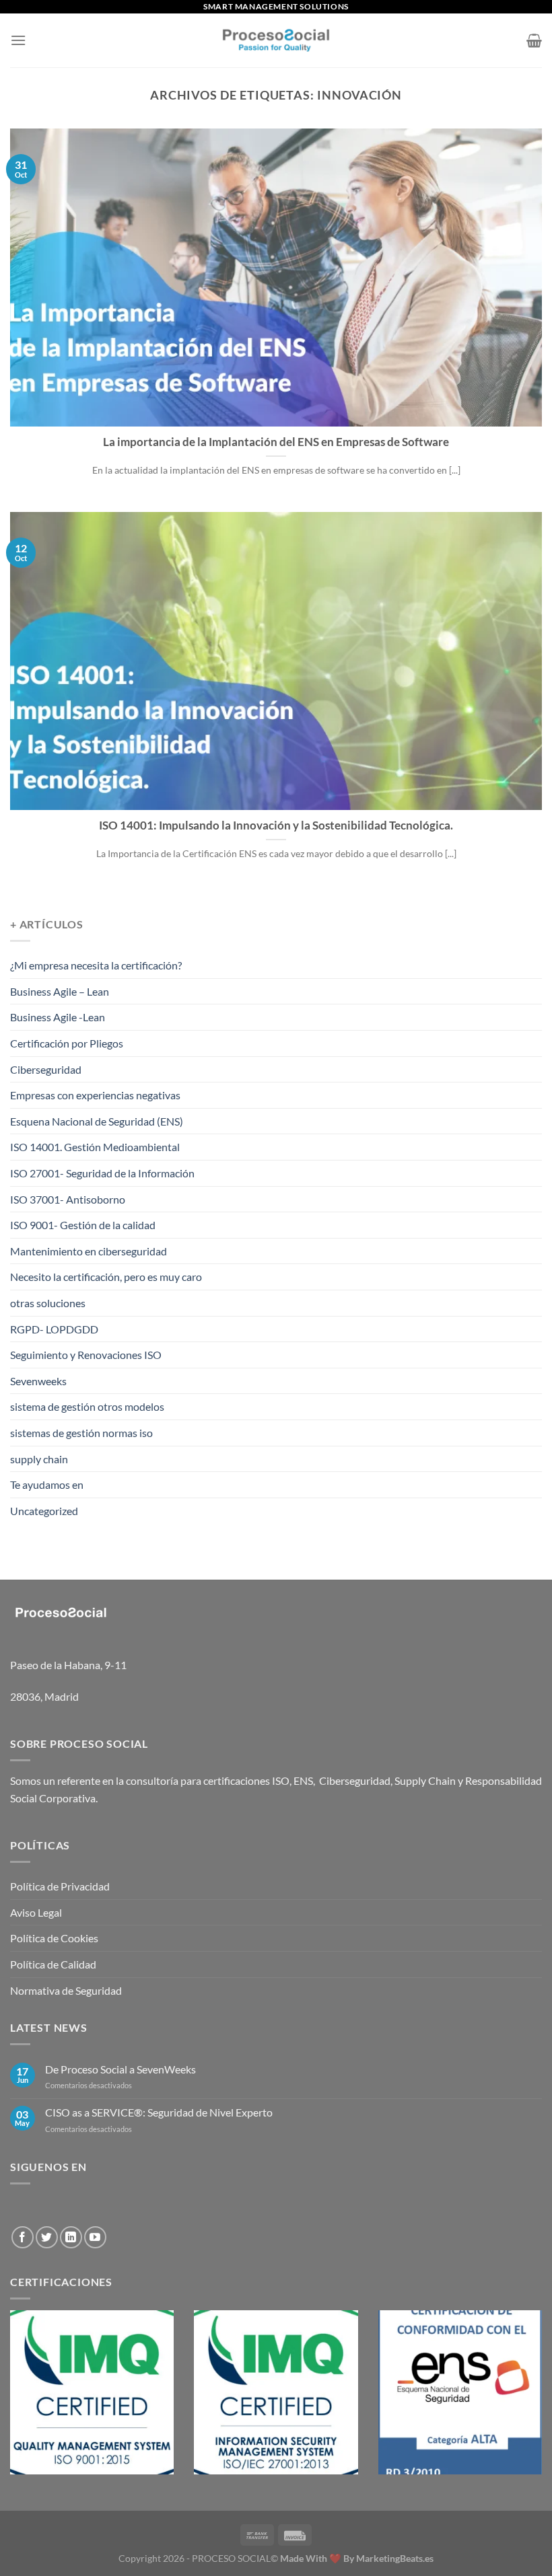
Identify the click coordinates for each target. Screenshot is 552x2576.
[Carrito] (534, 40)
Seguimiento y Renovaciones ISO (86, 1355)
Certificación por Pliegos (67, 1043)
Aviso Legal (36, 1912)
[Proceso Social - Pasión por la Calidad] (276, 40)
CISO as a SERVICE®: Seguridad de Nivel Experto (159, 2112)
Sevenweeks (38, 1381)
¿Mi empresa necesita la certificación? (96, 965)
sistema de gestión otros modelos (87, 1406)
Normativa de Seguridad (66, 1990)
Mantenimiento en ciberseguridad (89, 1251)
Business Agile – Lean (60, 991)
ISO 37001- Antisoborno (68, 1199)
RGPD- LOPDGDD (54, 1329)
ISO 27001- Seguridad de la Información (102, 1173)
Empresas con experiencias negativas (95, 1095)
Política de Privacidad (60, 1886)
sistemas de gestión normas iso (81, 1433)
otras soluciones (48, 1303)
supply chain (39, 1459)
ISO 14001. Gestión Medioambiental (95, 1147)
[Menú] (18, 40)
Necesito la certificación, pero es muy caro (106, 1277)
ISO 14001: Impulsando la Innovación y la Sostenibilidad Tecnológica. (276, 825)
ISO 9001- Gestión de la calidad (83, 1225)
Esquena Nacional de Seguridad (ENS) (97, 1121)
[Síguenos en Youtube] (95, 2237)
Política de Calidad (53, 1964)
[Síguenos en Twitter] (47, 2237)
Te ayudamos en (47, 1484)
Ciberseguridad (46, 1069)
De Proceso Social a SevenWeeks (120, 2069)
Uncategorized (44, 1511)
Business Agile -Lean (58, 1017)
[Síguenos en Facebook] (23, 2237)
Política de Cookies (54, 1938)
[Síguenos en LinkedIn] (71, 2237)
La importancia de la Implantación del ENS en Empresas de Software (276, 442)
